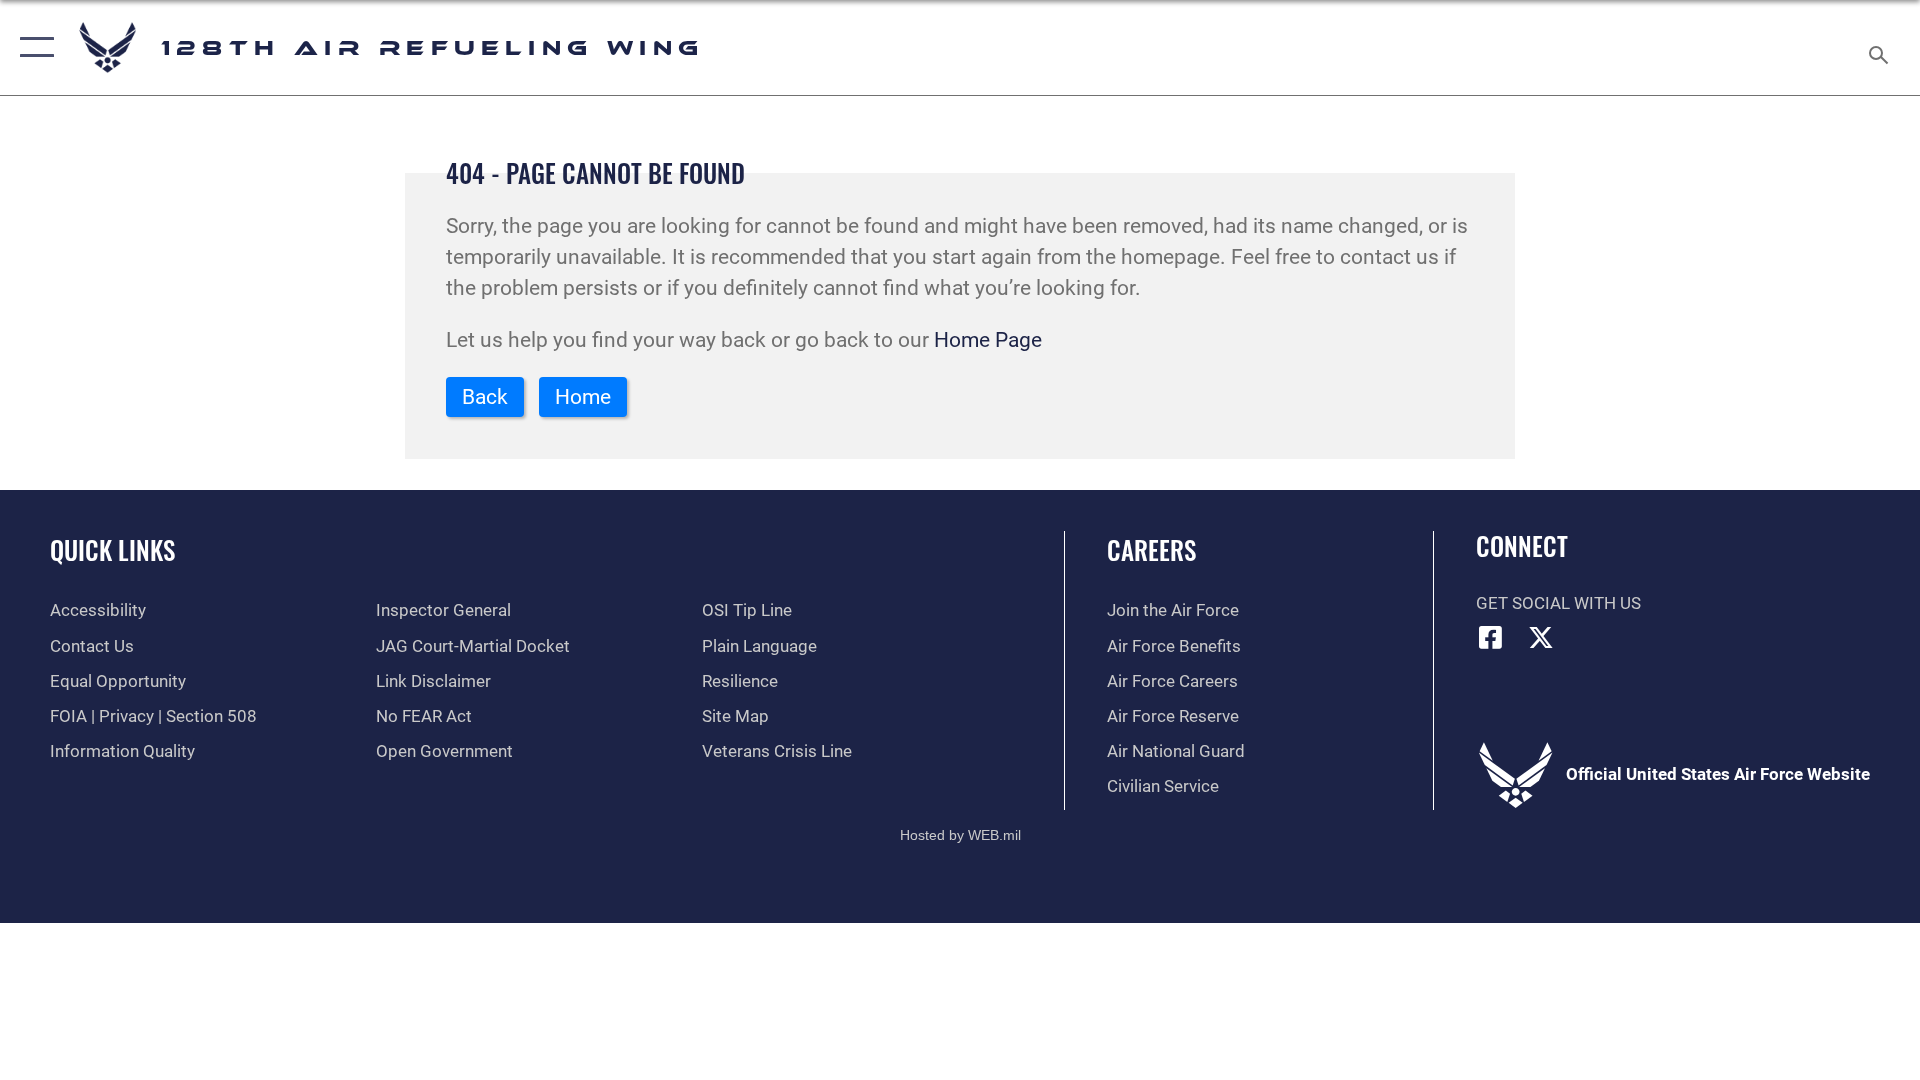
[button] (32, 47)
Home (583, 397)
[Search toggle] (1880, 47)
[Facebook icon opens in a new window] (1491, 637)
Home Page (988, 340)
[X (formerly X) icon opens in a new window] (1541, 637)
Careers (1151, 549)
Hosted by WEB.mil (960, 835)
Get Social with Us (1558, 603)
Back (485, 397)
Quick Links (112, 549)
